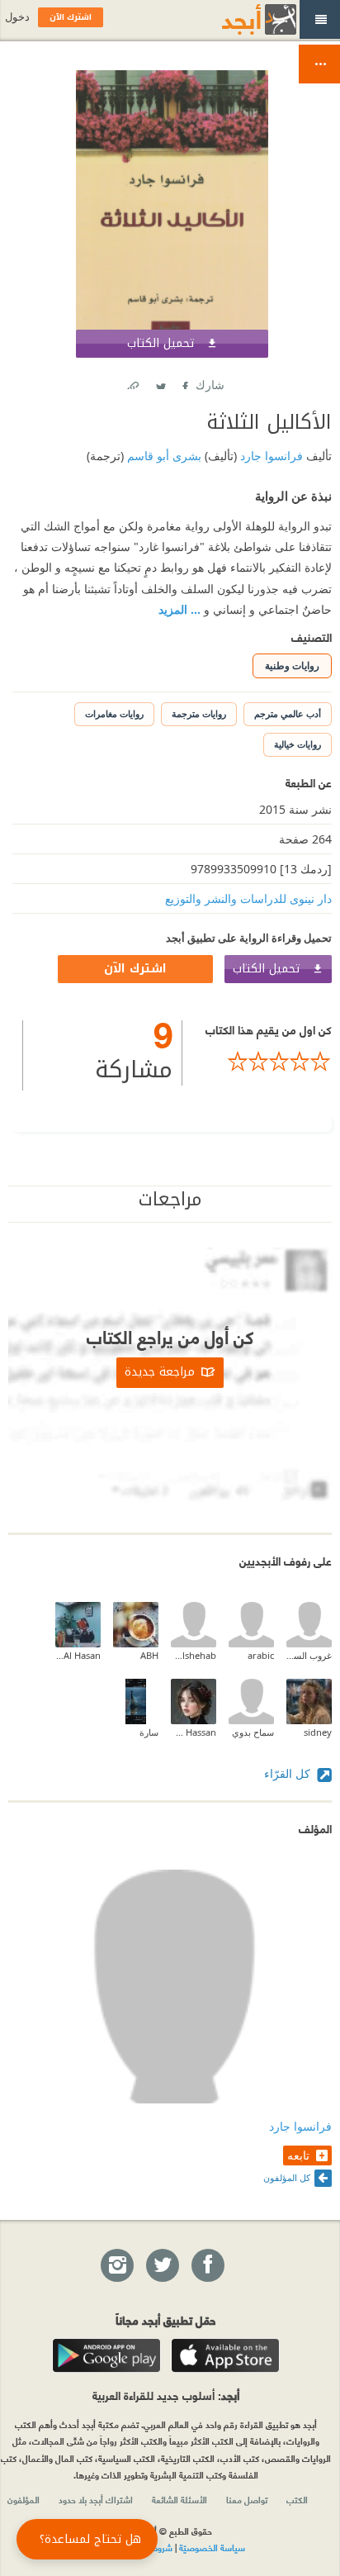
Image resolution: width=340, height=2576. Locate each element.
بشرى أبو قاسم (163, 456)
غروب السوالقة (309, 1655)
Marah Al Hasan (78, 1655)
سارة (149, 1732)
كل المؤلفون (287, 2177)
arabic (261, 1655)
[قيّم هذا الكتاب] (257, 1062)
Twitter (160, 382)
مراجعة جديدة (160, 1373)
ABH (149, 1655)
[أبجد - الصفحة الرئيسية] (238, 19)
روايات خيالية (297, 744)
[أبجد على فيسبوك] (207, 2266)
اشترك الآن (135, 969)
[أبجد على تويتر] (162, 2266)
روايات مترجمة (199, 713)
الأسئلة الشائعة (179, 2499)
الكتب (297, 2499)
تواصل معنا (247, 2499)
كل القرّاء (289, 1773)
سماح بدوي (253, 1732)
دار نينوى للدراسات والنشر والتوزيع (248, 898)
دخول (17, 17)
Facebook (184, 382)
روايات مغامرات (114, 713)
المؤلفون (24, 2499)
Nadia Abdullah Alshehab (194, 1655)
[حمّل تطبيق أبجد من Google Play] (106, 2355)
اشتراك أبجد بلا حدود (96, 2499)
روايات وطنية (292, 665)
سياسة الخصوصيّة (212, 2547)
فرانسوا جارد (270, 456)
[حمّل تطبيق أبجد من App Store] (225, 2355)
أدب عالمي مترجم (288, 713)
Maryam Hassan (194, 1732)
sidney (318, 1732)
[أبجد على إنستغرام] (116, 2266)
